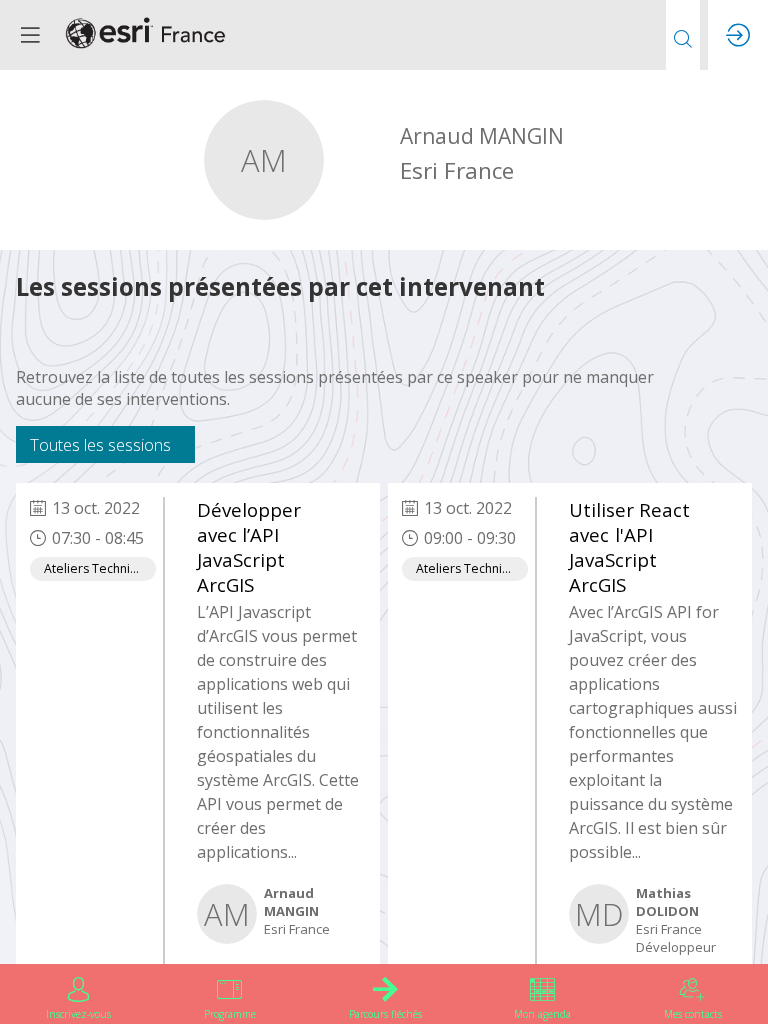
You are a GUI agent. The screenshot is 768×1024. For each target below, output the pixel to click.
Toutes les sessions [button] (100, 444)
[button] (30, 35)
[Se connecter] (738, 35)
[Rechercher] (683, 35)
